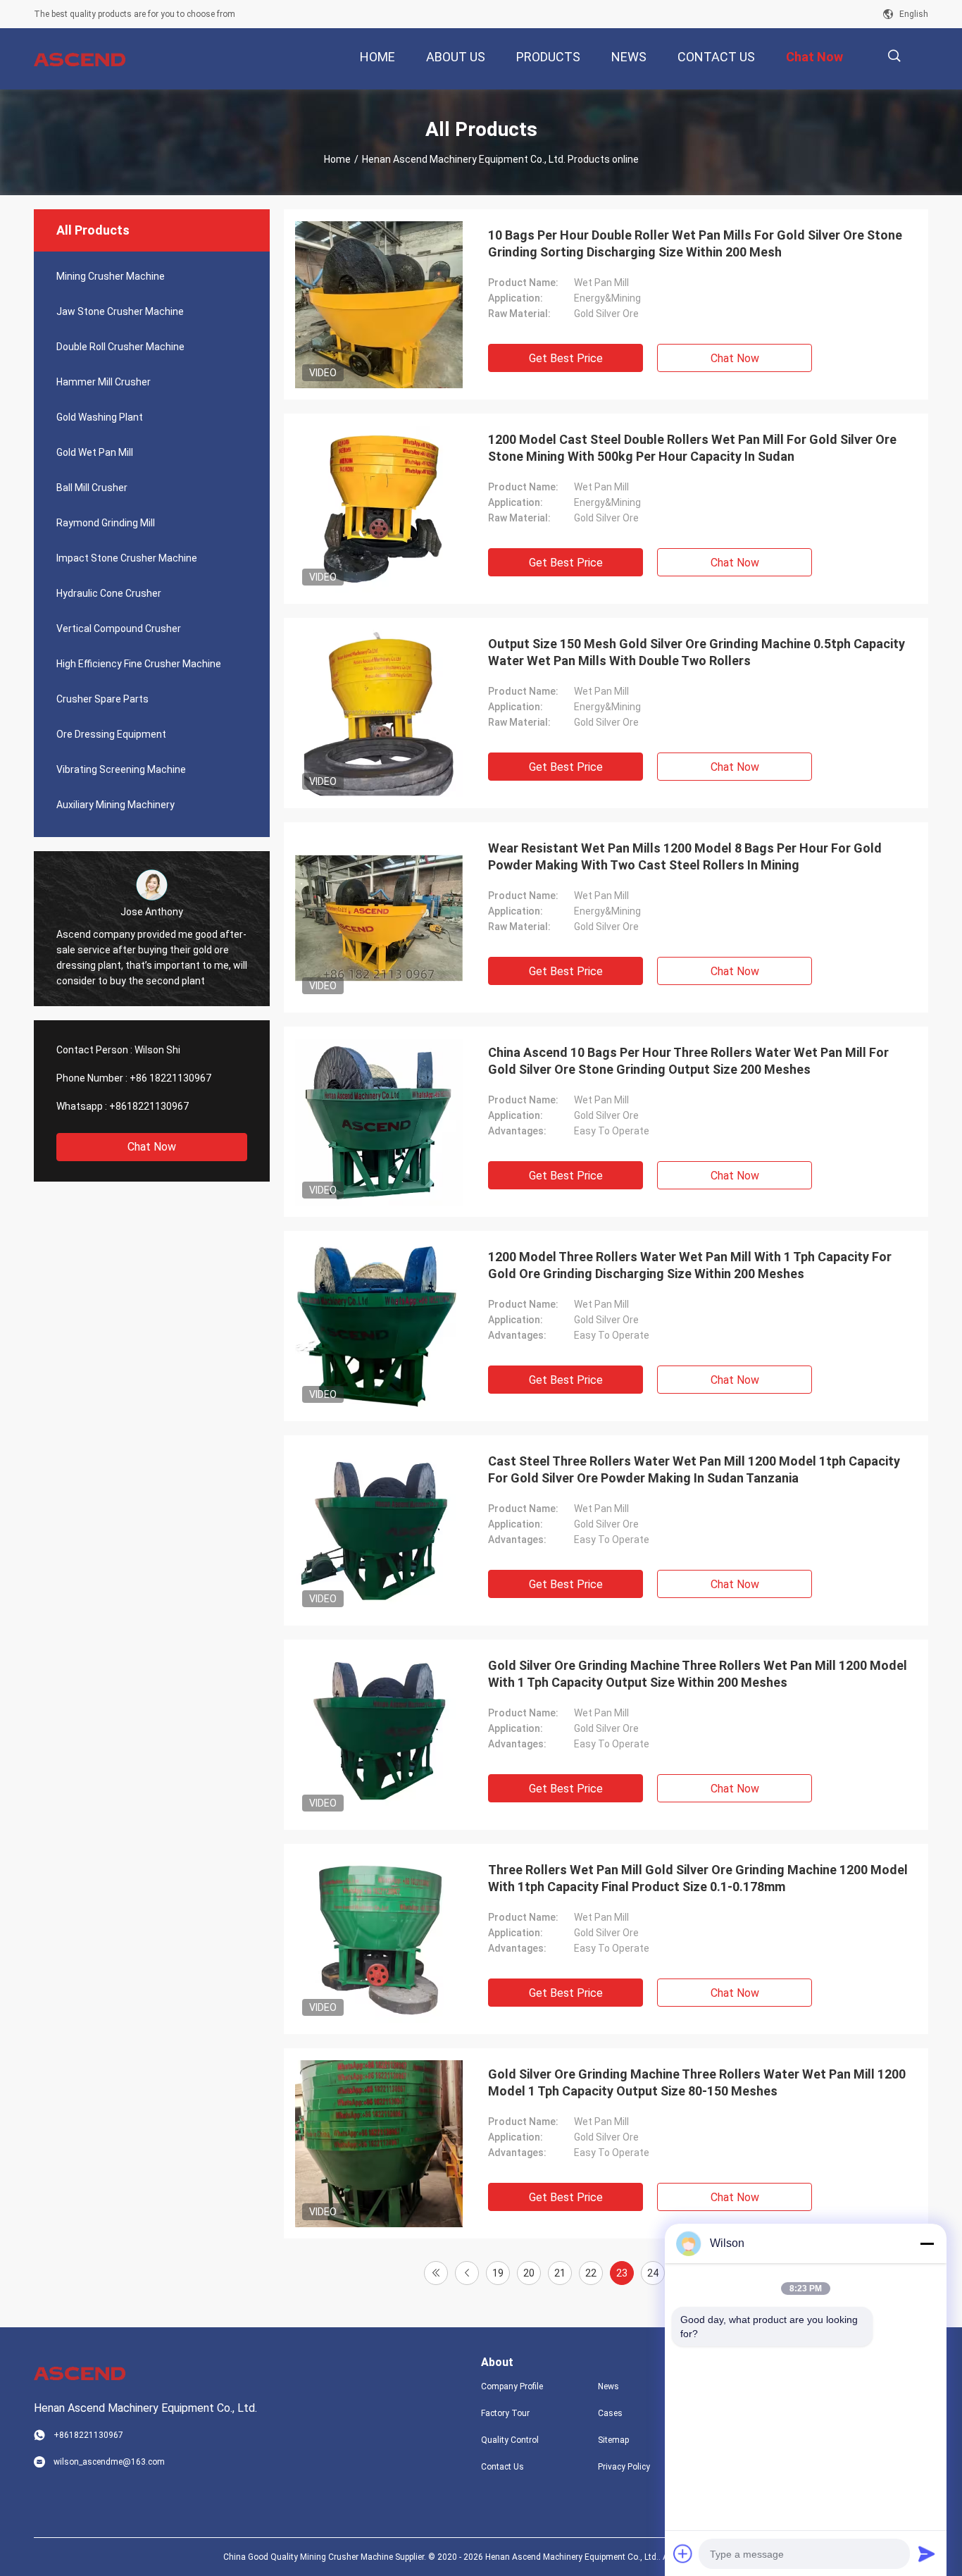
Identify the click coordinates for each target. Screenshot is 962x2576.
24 (653, 2273)
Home (337, 159)
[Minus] (927, 2243)
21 (560, 2273)
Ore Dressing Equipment (111, 734)
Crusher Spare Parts (102, 699)
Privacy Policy (624, 2467)
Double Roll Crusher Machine (120, 347)
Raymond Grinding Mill (106, 523)
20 (529, 2273)
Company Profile (512, 2386)
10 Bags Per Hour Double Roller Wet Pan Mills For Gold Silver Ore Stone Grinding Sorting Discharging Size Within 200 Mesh (695, 243)
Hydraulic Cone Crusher (109, 593)
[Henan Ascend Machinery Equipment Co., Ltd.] (80, 59)
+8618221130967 (149, 1106)
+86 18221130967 (170, 1078)
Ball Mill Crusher (92, 488)
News (608, 2386)
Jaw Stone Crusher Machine (120, 311)
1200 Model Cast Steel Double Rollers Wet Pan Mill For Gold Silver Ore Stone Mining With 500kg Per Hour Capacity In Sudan (692, 448)
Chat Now (152, 1147)
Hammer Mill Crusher (104, 382)
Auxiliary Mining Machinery (115, 805)
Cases (610, 2413)
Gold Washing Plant (100, 417)
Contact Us (502, 2467)
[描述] (894, 56)
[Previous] (467, 2273)
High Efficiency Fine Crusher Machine (139, 664)
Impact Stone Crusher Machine (127, 558)
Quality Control (510, 2440)
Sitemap (613, 2440)
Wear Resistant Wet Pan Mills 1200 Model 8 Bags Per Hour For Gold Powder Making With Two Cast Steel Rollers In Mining (685, 856)
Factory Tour (505, 2413)
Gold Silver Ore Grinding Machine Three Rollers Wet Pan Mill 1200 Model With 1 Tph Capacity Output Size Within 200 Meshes (698, 1674)
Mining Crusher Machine (111, 276)
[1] (436, 2273)
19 (498, 2273)
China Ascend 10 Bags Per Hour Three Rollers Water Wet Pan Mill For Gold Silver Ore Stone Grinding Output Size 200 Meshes (688, 1061)
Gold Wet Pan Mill (95, 452)
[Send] (927, 2553)
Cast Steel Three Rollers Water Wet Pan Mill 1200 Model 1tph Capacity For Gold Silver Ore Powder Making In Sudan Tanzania (694, 1469)
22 (591, 2273)
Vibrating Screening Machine (121, 769)
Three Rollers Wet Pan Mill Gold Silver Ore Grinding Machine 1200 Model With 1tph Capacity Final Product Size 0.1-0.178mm (698, 1878)
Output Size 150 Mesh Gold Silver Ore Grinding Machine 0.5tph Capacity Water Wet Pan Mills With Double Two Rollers (696, 652)
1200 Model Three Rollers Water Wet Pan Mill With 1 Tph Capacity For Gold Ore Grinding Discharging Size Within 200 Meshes (690, 1265)
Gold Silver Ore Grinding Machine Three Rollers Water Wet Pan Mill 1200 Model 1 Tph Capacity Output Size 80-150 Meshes (697, 2082)
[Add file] (683, 2553)
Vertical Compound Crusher (119, 628)
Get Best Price (566, 358)
